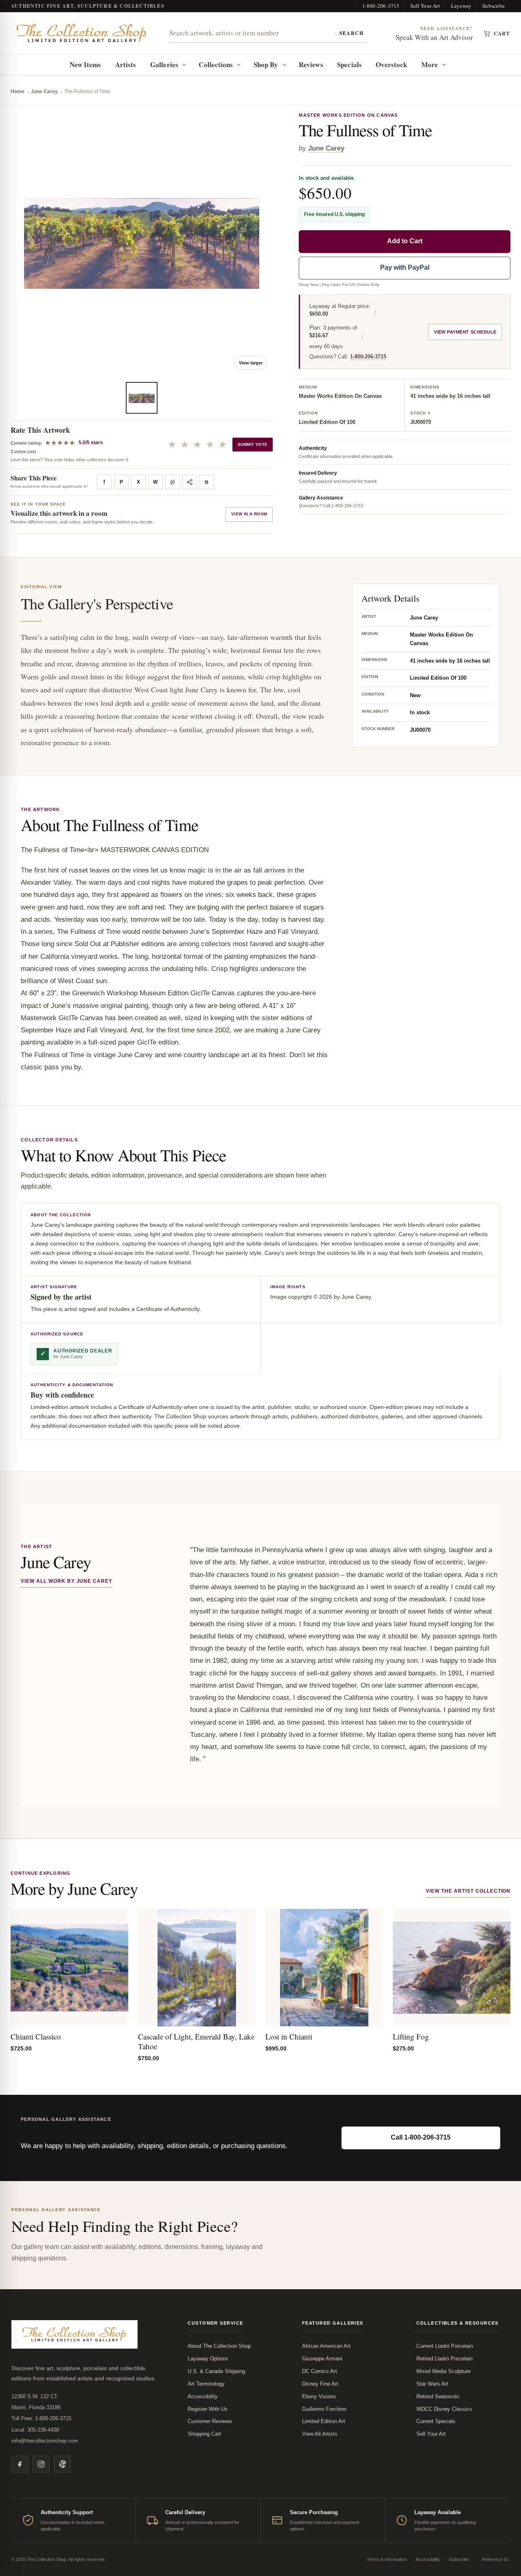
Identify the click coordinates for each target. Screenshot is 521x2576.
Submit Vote (253, 444)
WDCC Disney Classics (444, 2409)
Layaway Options (208, 2359)
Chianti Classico (36, 2036)
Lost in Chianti (289, 2036)
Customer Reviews (210, 2421)
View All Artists (320, 2434)
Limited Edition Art (324, 2421)
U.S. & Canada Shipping (216, 2371)
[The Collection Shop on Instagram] (41, 2464)
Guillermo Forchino (324, 2409)
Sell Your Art (425, 6)
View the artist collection (468, 1891)
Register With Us (208, 2409)
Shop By (266, 64)
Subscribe (494, 6)
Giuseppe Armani (322, 2359)
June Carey (44, 92)
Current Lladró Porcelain (445, 2346)
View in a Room (249, 514)
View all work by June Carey (67, 1581)
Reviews (311, 64)
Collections (216, 64)
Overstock (391, 64)
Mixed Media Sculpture (443, 2371)
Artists (126, 64)
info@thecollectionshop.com (45, 2441)
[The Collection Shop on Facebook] (20, 2464)
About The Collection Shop (219, 2346)
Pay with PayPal (405, 268)
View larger (251, 363)
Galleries (164, 64)
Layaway (461, 6)
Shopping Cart (204, 2434)
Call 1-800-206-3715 (421, 2137)
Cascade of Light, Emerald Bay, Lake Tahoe (196, 2041)
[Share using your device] (190, 482)
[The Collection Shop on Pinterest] (62, 2464)
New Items (85, 64)
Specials (349, 64)
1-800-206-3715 (381, 6)
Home (18, 92)
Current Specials (436, 2421)
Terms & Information (387, 2559)
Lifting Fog (411, 2036)
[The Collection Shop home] (82, 33)
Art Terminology (206, 2384)
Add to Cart (405, 241)
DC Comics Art (320, 2371)
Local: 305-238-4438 (35, 2430)
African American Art (326, 2346)
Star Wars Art (432, 2384)
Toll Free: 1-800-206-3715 (41, 2418)
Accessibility (203, 2396)
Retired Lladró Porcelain (444, 2359)
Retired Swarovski (438, 2396)
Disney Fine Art (320, 2384)
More (430, 64)
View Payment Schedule (465, 332)
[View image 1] (142, 398)
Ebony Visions (319, 2396)
